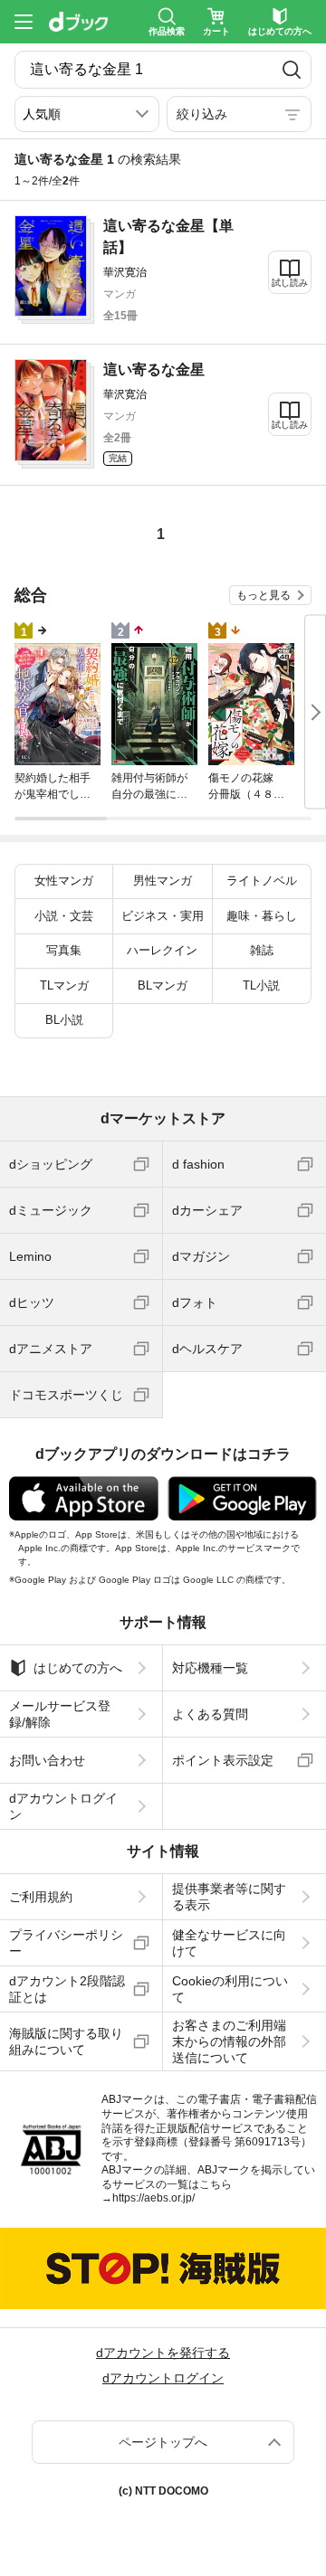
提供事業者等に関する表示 (229, 1897)
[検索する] (291, 70)
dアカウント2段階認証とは (67, 1989)
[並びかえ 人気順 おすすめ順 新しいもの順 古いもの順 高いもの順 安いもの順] (87, 114)
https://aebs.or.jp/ (153, 2198)
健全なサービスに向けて (229, 1943)
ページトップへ (163, 2442)
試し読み (290, 283)
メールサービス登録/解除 (60, 1714)
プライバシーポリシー (66, 1943)
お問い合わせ (47, 1760)
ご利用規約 (41, 1897)
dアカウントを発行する (163, 2353)
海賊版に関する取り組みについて (66, 2041)
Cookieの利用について (230, 1989)
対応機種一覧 (210, 1668)
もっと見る (264, 595)
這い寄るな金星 (154, 369)
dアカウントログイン (63, 1806)
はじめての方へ (78, 1668)
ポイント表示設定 (223, 1760)
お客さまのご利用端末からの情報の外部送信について (229, 2041)
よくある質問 (210, 1714)
